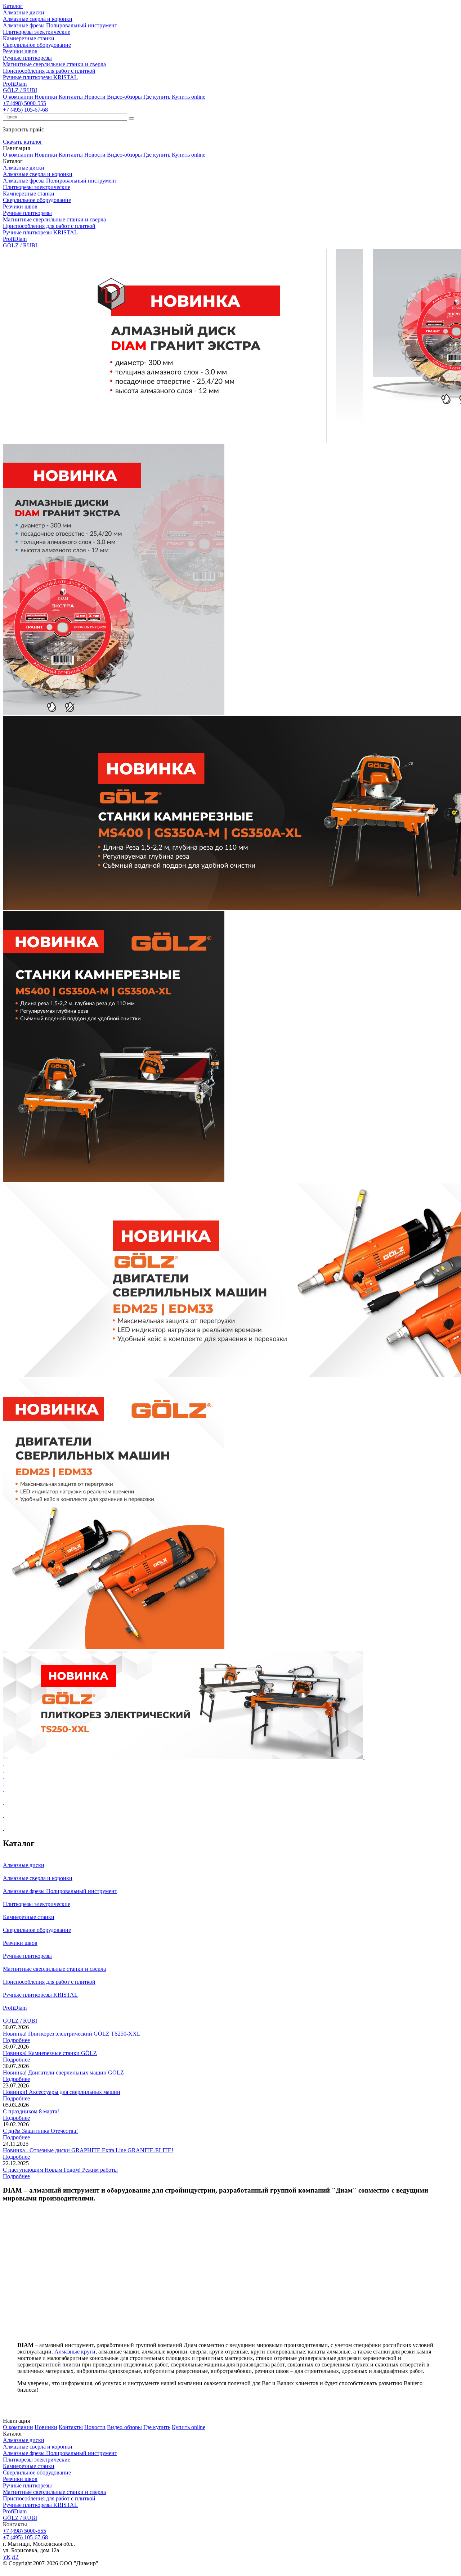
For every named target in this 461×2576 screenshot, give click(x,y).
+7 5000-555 (24, 103)
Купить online (189, 97)
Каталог (13, 6)
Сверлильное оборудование (37, 2472)
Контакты (71, 97)
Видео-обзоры (124, 97)
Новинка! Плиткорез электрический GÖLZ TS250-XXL (72, 2034)
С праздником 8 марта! (31, 2111)
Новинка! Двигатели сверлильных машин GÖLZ (63, 2073)
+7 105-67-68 (25, 110)
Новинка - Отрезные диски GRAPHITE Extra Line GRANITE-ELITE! (88, 2150)
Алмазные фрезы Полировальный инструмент (60, 2453)
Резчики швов (20, 2479)
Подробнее (16, 2040)
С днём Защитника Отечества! (40, 2131)
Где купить (157, 97)
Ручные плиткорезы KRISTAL (40, 2505)
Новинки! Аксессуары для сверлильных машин (62, 2092)
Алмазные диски (24, 2440)
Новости (95, 97)
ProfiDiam (15, 2511)
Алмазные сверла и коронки (38, 2447)
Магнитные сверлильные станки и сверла (54, 2492)
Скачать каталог (23, 142)
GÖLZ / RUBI (20, 2518)
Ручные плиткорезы (27, 2485)
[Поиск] (131, 118)
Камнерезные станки (29, 2466)
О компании (18, 97)
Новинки (46, 97)
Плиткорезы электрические (37, 2460)
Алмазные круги (75, 2352)
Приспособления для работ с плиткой (49, 2498)
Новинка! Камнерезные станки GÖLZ (50, 2053)
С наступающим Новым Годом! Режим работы (60, 2170)
